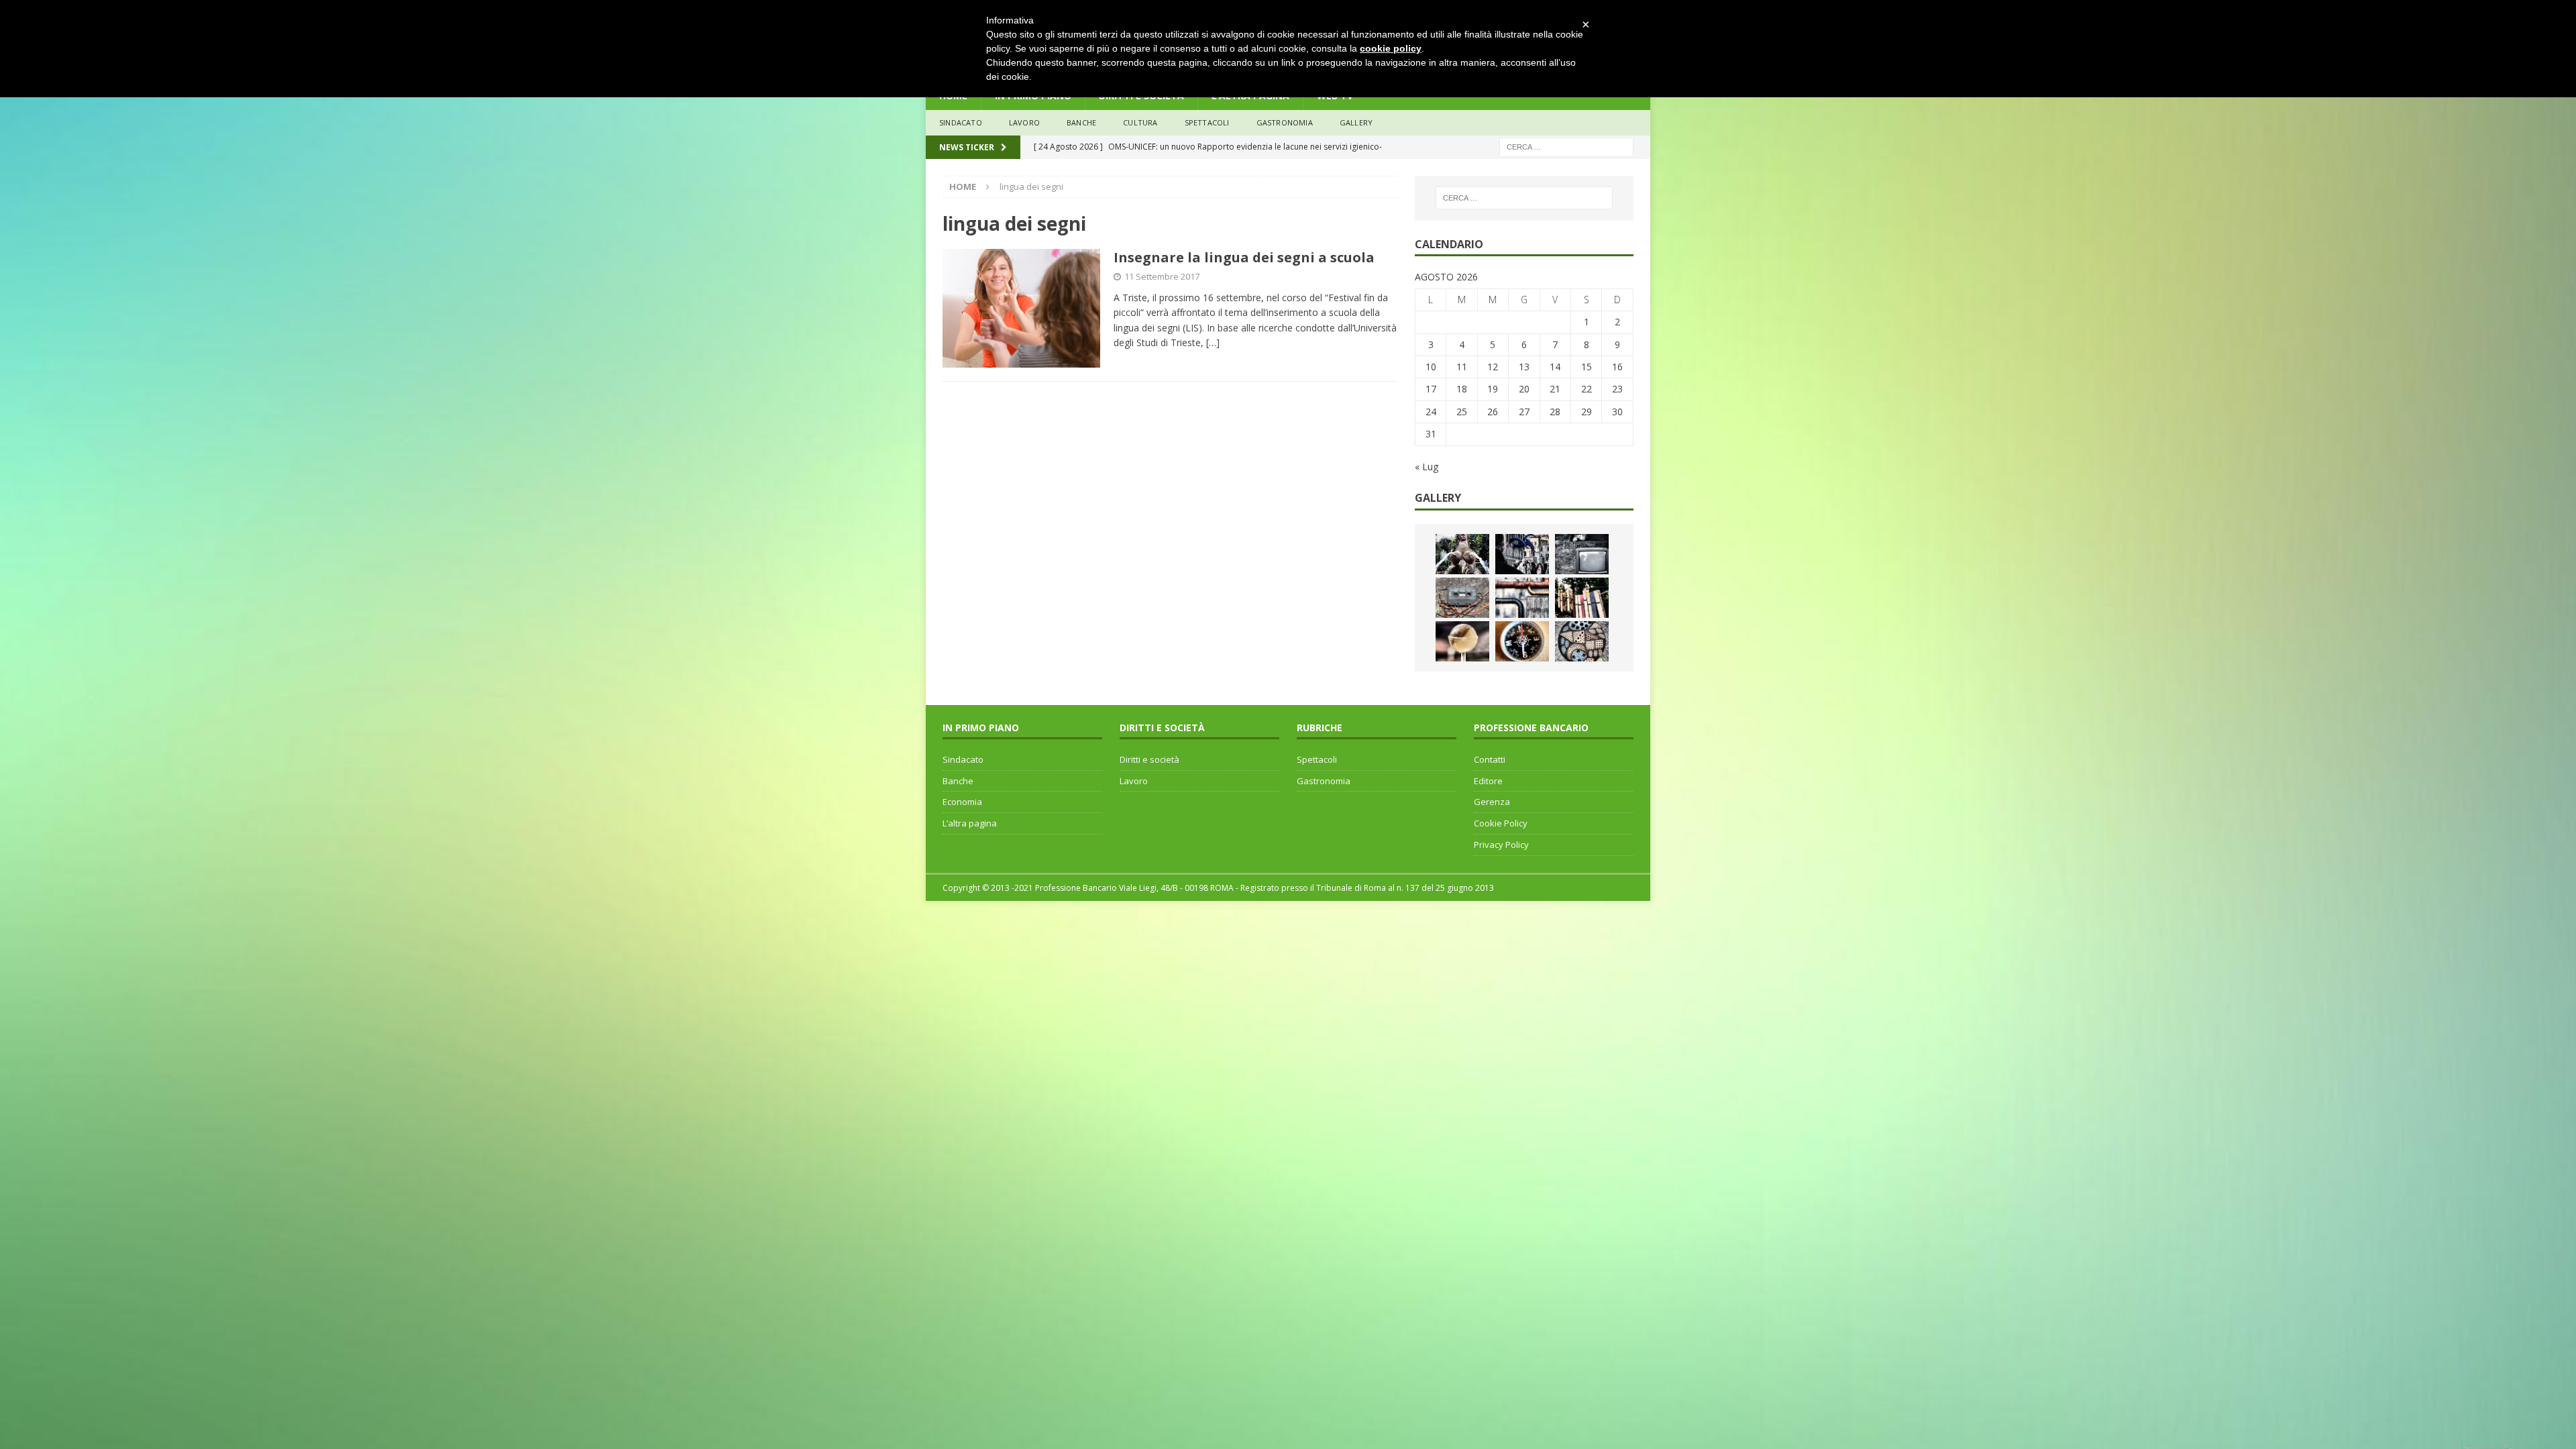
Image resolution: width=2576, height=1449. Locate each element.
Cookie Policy (1501, 823)
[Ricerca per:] (1566, 146)
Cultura (1140, 122)
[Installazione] (1522, 598)
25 (1462, 412)
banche (1081, 122)
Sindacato (963, 759)
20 (1524, 389)
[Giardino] (1582, 598)
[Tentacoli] (1522, 554)
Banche (958, 781)
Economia (962, 802)
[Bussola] (1522, 641)
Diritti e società (1149, 759)
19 (1493, 389)
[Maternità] (1462, 554)
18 (1462, 389)
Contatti (1490, 759)
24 (1431, 412)
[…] (1213, 342)
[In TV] (1582, 554)
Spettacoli (1207, 122)
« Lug (1427, 467)
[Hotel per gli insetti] (1582, 641)
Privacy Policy (1501, 845)
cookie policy (1391, 48)
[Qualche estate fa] (1462, 598)
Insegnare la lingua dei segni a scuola (1244, 257)
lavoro (1024, 122)
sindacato (961, 122)
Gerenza (1492, 802)
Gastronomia (1285, 122)
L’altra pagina (970, 823)
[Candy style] (1462, 641)
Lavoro (1134, 781)
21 (1555, 389)
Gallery (1356, 122)
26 (1493, 412)
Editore (1488, 781)
